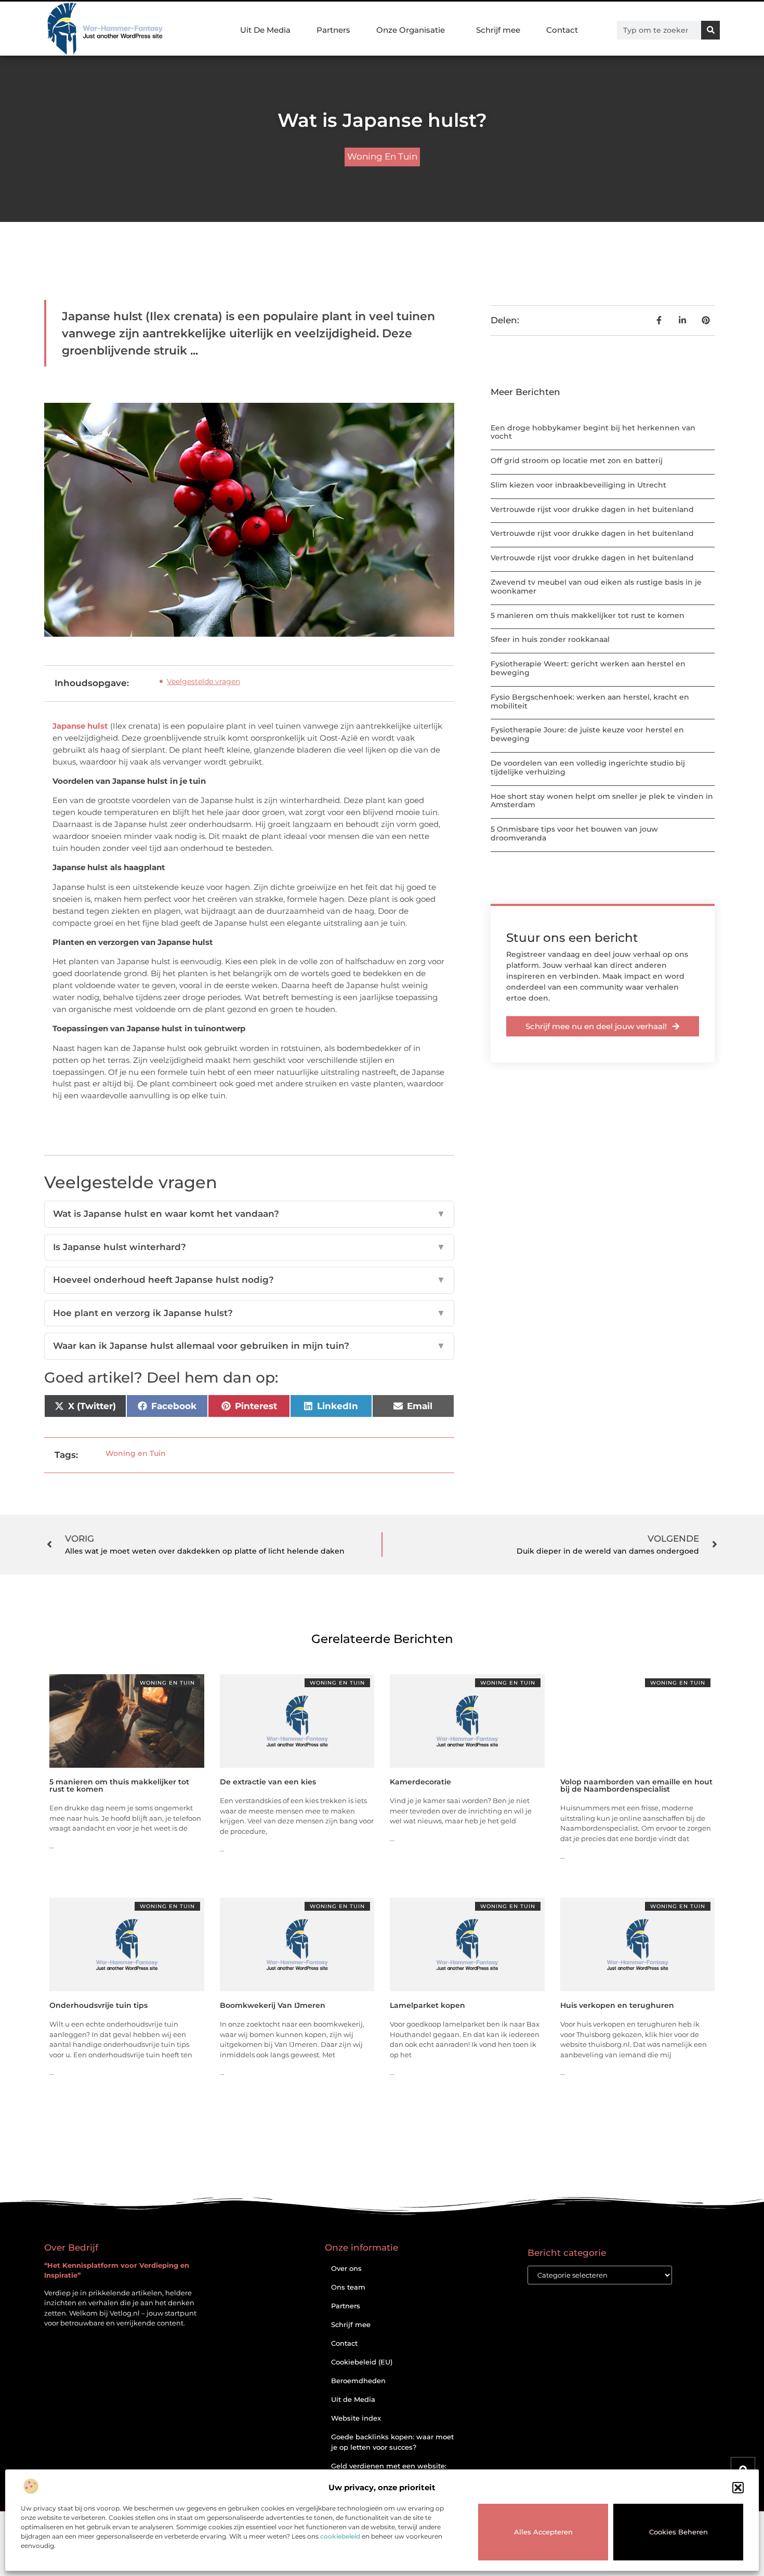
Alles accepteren (543, 2532)
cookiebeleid (340, 2536)
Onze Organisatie (411, 30)
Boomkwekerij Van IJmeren (273, 2005)
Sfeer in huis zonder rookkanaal (550, 639)
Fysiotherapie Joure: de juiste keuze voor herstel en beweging (587, 734)
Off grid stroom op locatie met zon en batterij (577, 461)
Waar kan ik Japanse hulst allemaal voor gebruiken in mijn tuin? (249, 1346)
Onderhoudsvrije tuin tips (98, 2005)
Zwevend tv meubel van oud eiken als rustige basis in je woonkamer (596, 587)
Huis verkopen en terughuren (617, 2005)
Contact (562, 30)
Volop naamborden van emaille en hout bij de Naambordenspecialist (636, 1785)
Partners (333, 30)
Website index (356, 2418)
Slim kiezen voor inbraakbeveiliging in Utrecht (578, 485)
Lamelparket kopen (427, 2005)
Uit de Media (353, 2399)
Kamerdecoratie (420, 1782)
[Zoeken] (710, 30)
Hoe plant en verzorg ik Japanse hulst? (249, 1313)
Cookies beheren (679, 2532)
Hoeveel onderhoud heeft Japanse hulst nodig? (249, 1280)
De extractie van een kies (268, 1782)
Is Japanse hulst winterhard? (249, 1247)
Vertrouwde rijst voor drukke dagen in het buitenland (592, 509)
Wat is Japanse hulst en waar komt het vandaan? (249, 1214)
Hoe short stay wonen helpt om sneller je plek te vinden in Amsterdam (602, 801)
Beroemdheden (358, 2381)
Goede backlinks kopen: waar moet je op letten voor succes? (392, 2442)
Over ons (346, 2268)
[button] (738, 2488)
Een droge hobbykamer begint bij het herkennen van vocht (593, 432)
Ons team (348, 2287)
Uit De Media (265, 30)
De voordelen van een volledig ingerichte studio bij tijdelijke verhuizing (588, 767)
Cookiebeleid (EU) (362, 2362)
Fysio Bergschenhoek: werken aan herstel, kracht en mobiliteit (590, 701)
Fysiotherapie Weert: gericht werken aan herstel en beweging (588, 668)
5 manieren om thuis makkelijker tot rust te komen (588, 615)
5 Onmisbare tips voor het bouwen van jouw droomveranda (574, 833)
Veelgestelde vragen (203, 681)
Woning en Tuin (382, 156)
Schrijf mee (498, 30)
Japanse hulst (80, 726)
